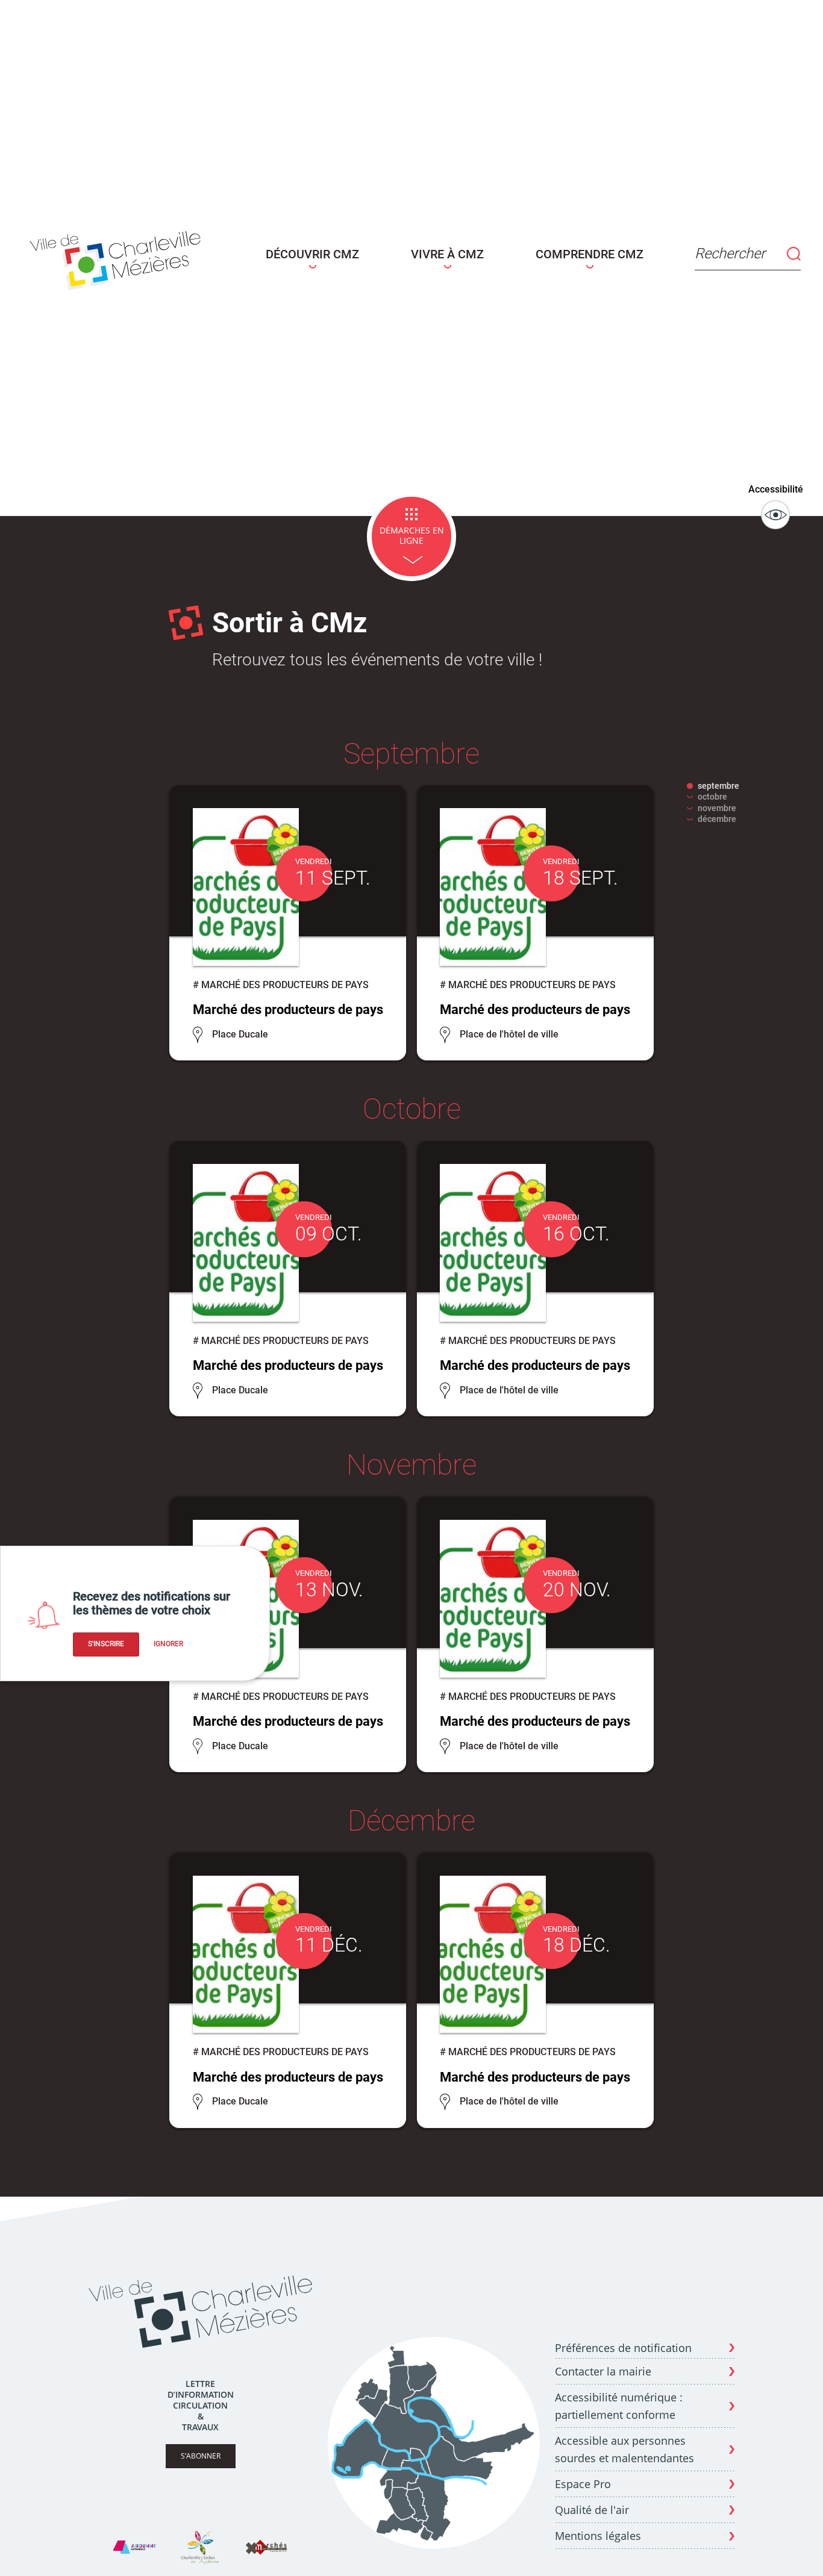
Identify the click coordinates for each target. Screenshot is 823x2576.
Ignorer (168, 1644)
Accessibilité (776, 489)
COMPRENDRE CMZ (590, 254)
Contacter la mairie (603, 2371)
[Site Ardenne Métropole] (134, 2547)
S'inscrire (106, 1644)
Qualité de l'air (592, 2510)
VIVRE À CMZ (447, 254)
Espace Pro (583, 2484)
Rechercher (730, 254)
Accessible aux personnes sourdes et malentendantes (624, 2449)
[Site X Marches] (266, 2547)
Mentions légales (598, 2536)
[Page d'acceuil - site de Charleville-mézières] (119, 258)
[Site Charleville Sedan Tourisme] (200, 2547)
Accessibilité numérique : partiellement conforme (619, 2406)
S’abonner (201, 2456)
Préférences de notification (623, 2348)
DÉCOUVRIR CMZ (312, 254)
